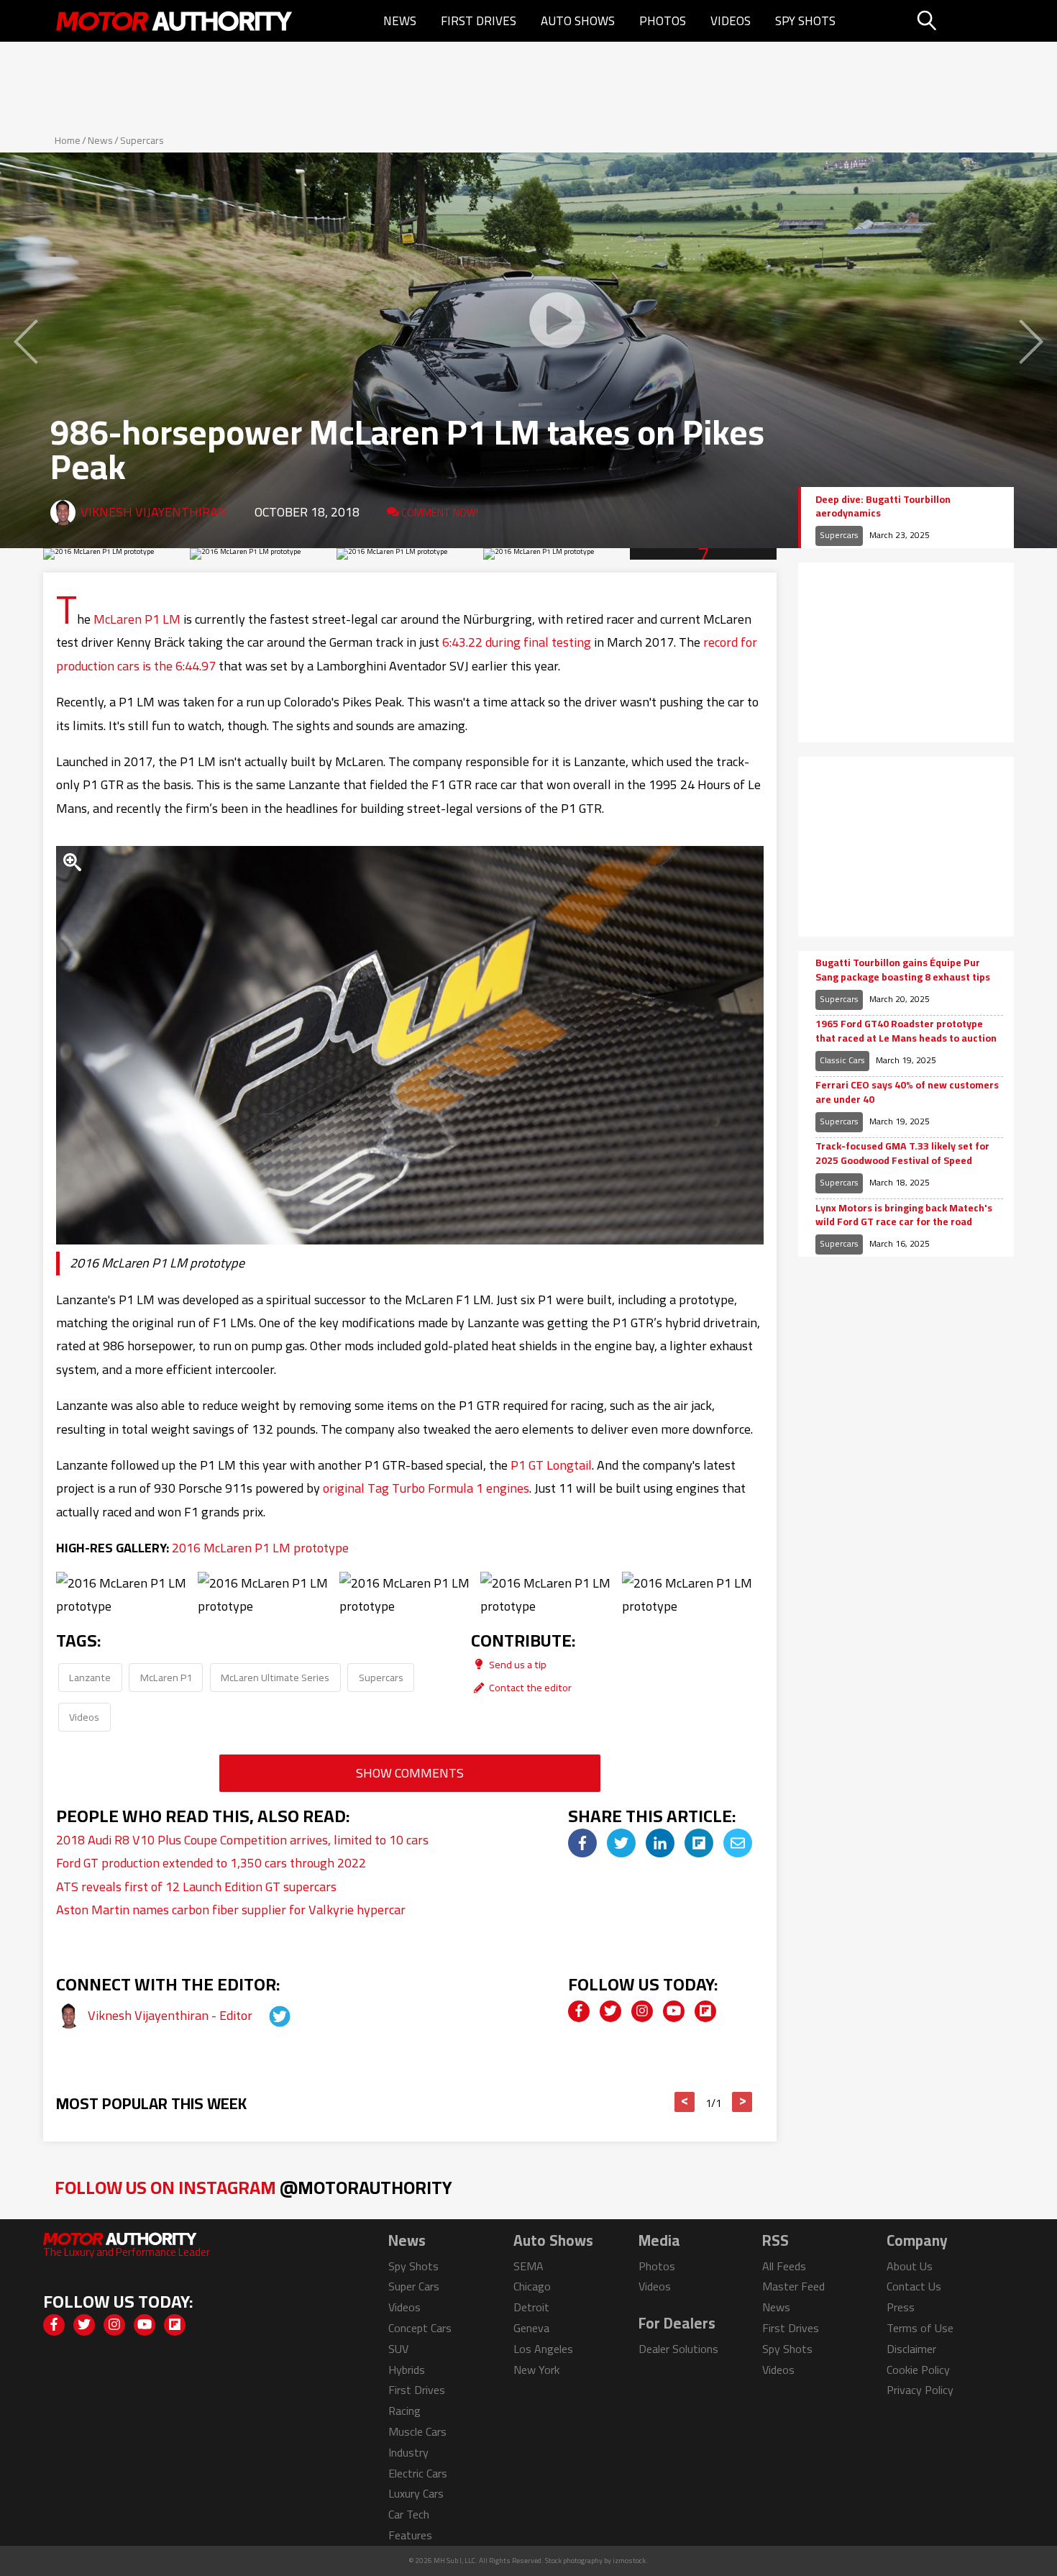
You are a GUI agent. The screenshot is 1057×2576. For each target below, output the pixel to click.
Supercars (142, 140)
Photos (663, 21)
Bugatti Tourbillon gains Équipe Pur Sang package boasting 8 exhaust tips (903, 970)
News (400, 21)
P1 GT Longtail (551, 1465)
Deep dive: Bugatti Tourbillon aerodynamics (883, 507)
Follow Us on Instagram (253, 2187)
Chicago (532, 2286)
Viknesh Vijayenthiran (154, 512)
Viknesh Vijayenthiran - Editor (171, 2015)
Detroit (531, 2307)
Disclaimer (911, 2349)
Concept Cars (420, 2328)
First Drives (479, 21)
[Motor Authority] (175, 21)
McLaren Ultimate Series (275, 1677)
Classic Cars (842, 1060)
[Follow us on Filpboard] (705, 2011)
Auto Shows (578, 21)
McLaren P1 (166, 1677)
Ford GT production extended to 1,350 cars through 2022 (211, 1863)
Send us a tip (517, 1664)
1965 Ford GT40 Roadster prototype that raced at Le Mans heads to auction (906, 1031)
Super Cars (414, 2286)
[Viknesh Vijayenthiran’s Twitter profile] (267, 2015)
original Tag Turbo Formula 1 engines (426, 1488)
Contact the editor (529, 1687)
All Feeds (784, 2266)
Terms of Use (920, 2328)
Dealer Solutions (678, 2349)
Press (901, 2307)
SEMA (528, 2266)
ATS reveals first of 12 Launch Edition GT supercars (196, 1887)
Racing (404, 2411)
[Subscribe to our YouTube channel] (674, 2011)
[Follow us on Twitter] (610, 2011)
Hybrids (407, 2370)
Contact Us (914, 2286)
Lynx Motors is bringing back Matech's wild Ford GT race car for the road (904, 1215)
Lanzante (90, 1677)
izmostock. (630, 2561)
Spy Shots (805, 21)
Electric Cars (418, 2473)
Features (410, 2535)
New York (536, 2370)
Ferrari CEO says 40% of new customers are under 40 (907, 1092)
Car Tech (409, 2514)
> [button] (742, 2102)
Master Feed (793, 2286)
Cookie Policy (918, 2370)
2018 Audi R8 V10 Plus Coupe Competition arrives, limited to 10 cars (242, 1840)
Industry (408, 2452)
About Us (910, 2266)
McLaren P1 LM (137, 619)
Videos (731, 21)
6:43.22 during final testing (517, 642)
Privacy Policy (920, 2390)
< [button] (685, 2102)
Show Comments (410, 1773)
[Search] (963, 21)
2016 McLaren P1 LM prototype (260, 1548)
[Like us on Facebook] (579, 2011)
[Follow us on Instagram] (642, 2011)
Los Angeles (543, 2349)
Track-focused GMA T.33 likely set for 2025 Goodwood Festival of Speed (902, 1153)
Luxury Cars (416, 2493)
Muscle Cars (417, 2431)
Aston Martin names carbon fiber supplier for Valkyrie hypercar (231, 1910)
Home (68, 140)
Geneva (531, 2328)
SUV (398, 2349)
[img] (582, 1843)
